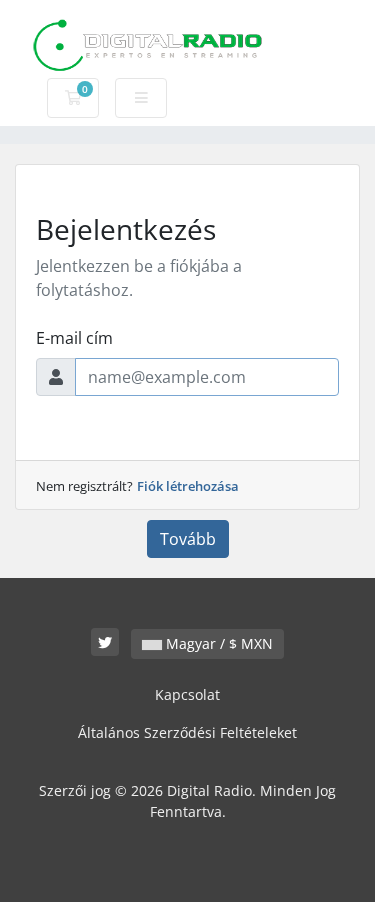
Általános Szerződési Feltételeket (187, 732)
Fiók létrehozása (188, 486)
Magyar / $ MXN (217, 643)
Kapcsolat (187, 694)
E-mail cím (74, 338)
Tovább (188, 539)
